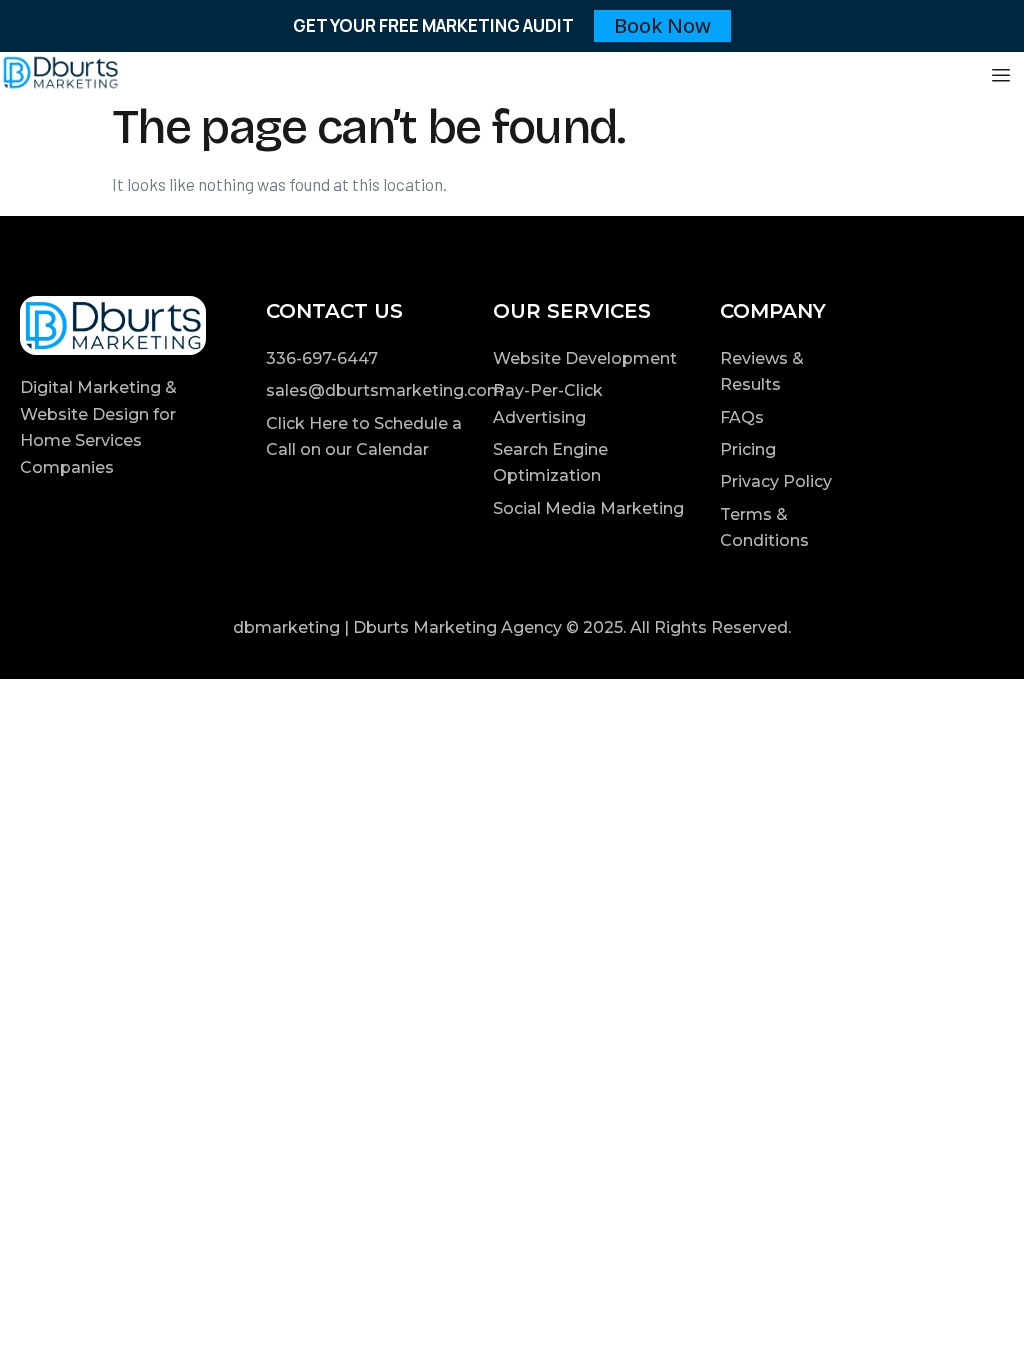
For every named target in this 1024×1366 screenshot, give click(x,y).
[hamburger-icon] (1001, 75)
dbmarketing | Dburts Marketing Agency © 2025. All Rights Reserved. (512, 627)
